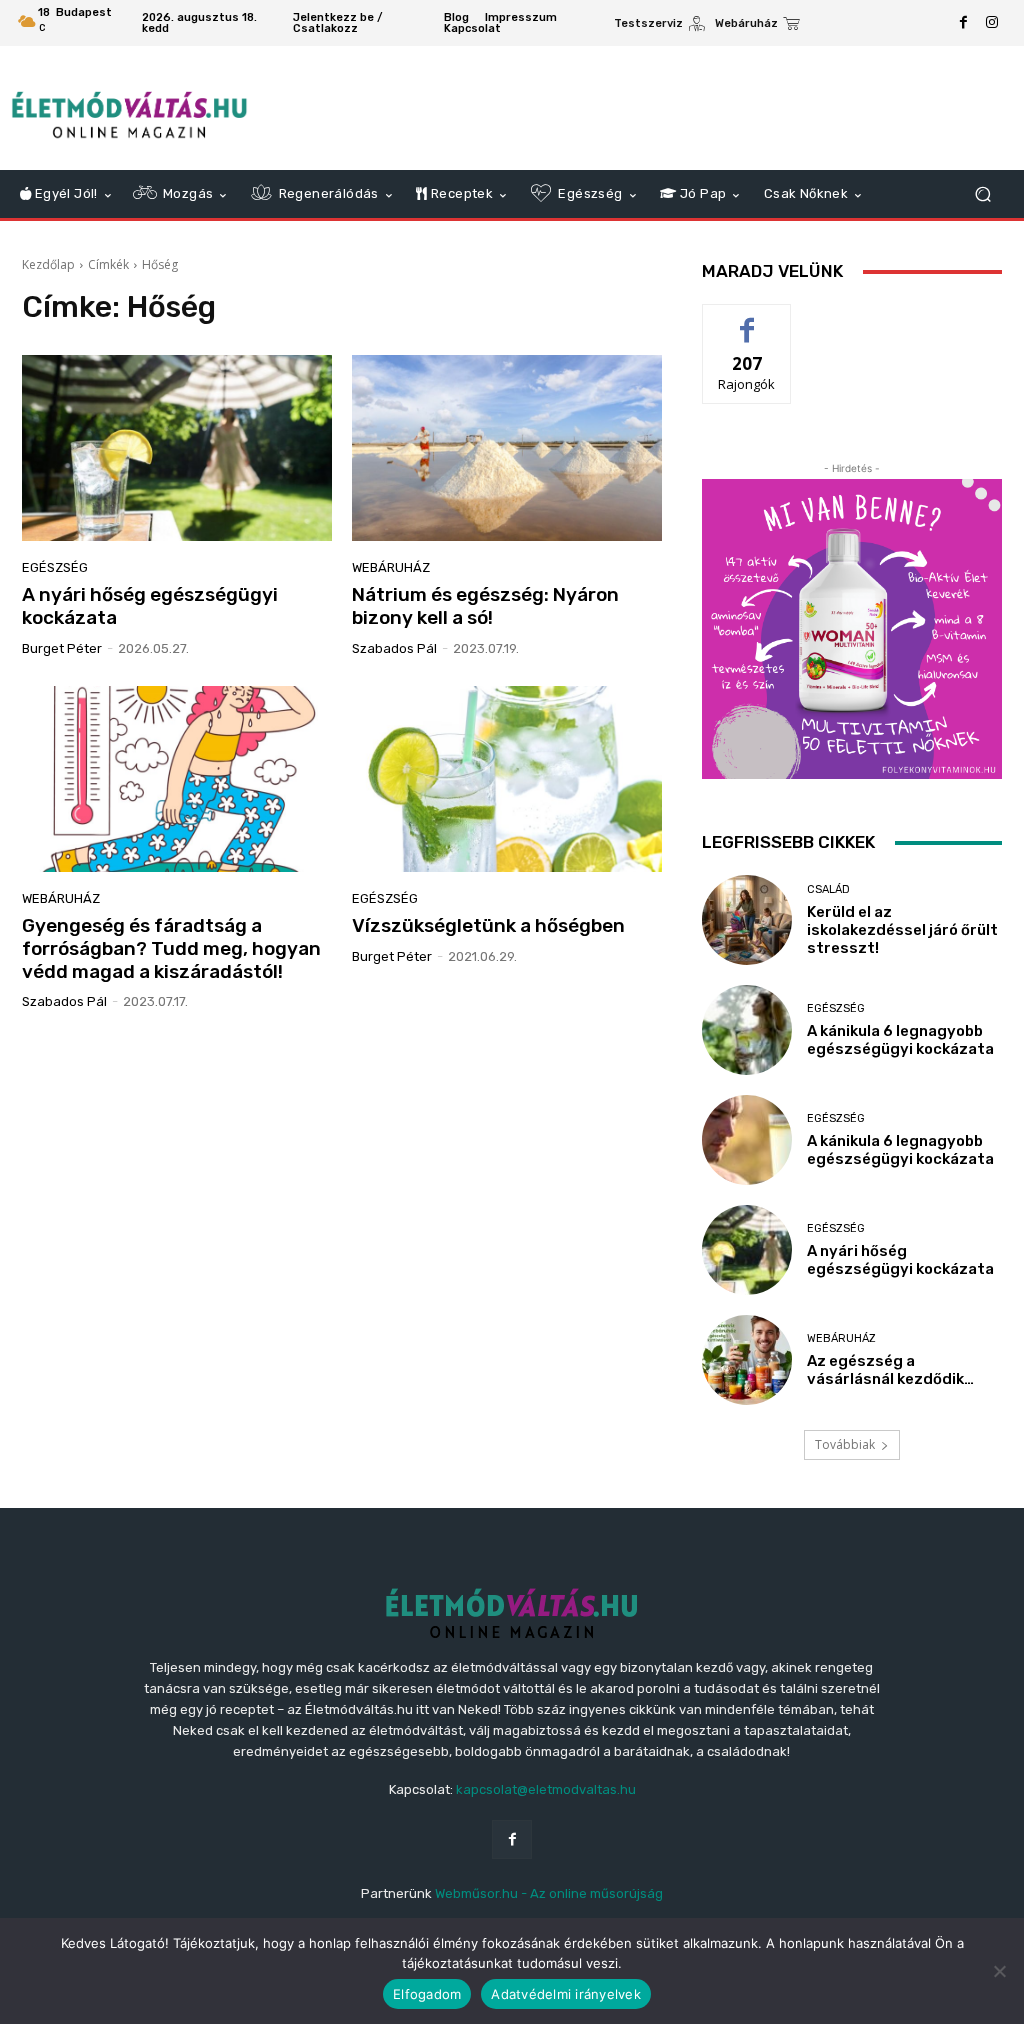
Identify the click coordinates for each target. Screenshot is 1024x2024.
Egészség (55, 567)
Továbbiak (845, 1444)
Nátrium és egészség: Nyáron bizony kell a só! (485, 606)
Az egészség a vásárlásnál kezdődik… (890, 1370)
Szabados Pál (394, 648)
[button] (982, 194)
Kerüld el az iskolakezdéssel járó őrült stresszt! (902, 930)
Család (828, 889)
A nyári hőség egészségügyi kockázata (150, 606)
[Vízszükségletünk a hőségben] (507, 779)
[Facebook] (964, 23)
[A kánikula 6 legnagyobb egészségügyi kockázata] (747, 1030)
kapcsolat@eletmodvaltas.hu (546, 1789)
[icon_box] (659, 25)
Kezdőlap (48, 264)
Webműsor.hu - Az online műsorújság (549, 1893)
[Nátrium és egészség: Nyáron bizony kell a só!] (507, 448)
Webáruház (391, 567)
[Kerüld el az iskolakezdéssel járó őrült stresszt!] (747, 920)
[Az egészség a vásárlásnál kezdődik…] (747, 1360)
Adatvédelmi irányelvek (566, 1994)
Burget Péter (62, 648)
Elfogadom (427, 1994)
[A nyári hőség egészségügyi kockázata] (177, 448)
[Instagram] (992, 23)
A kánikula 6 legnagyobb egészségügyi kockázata (900, 1040)
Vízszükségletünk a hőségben (488, 925)
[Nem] (999, 1971)
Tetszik (747, 319)
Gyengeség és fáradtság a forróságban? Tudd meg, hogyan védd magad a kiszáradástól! (171, 948)
